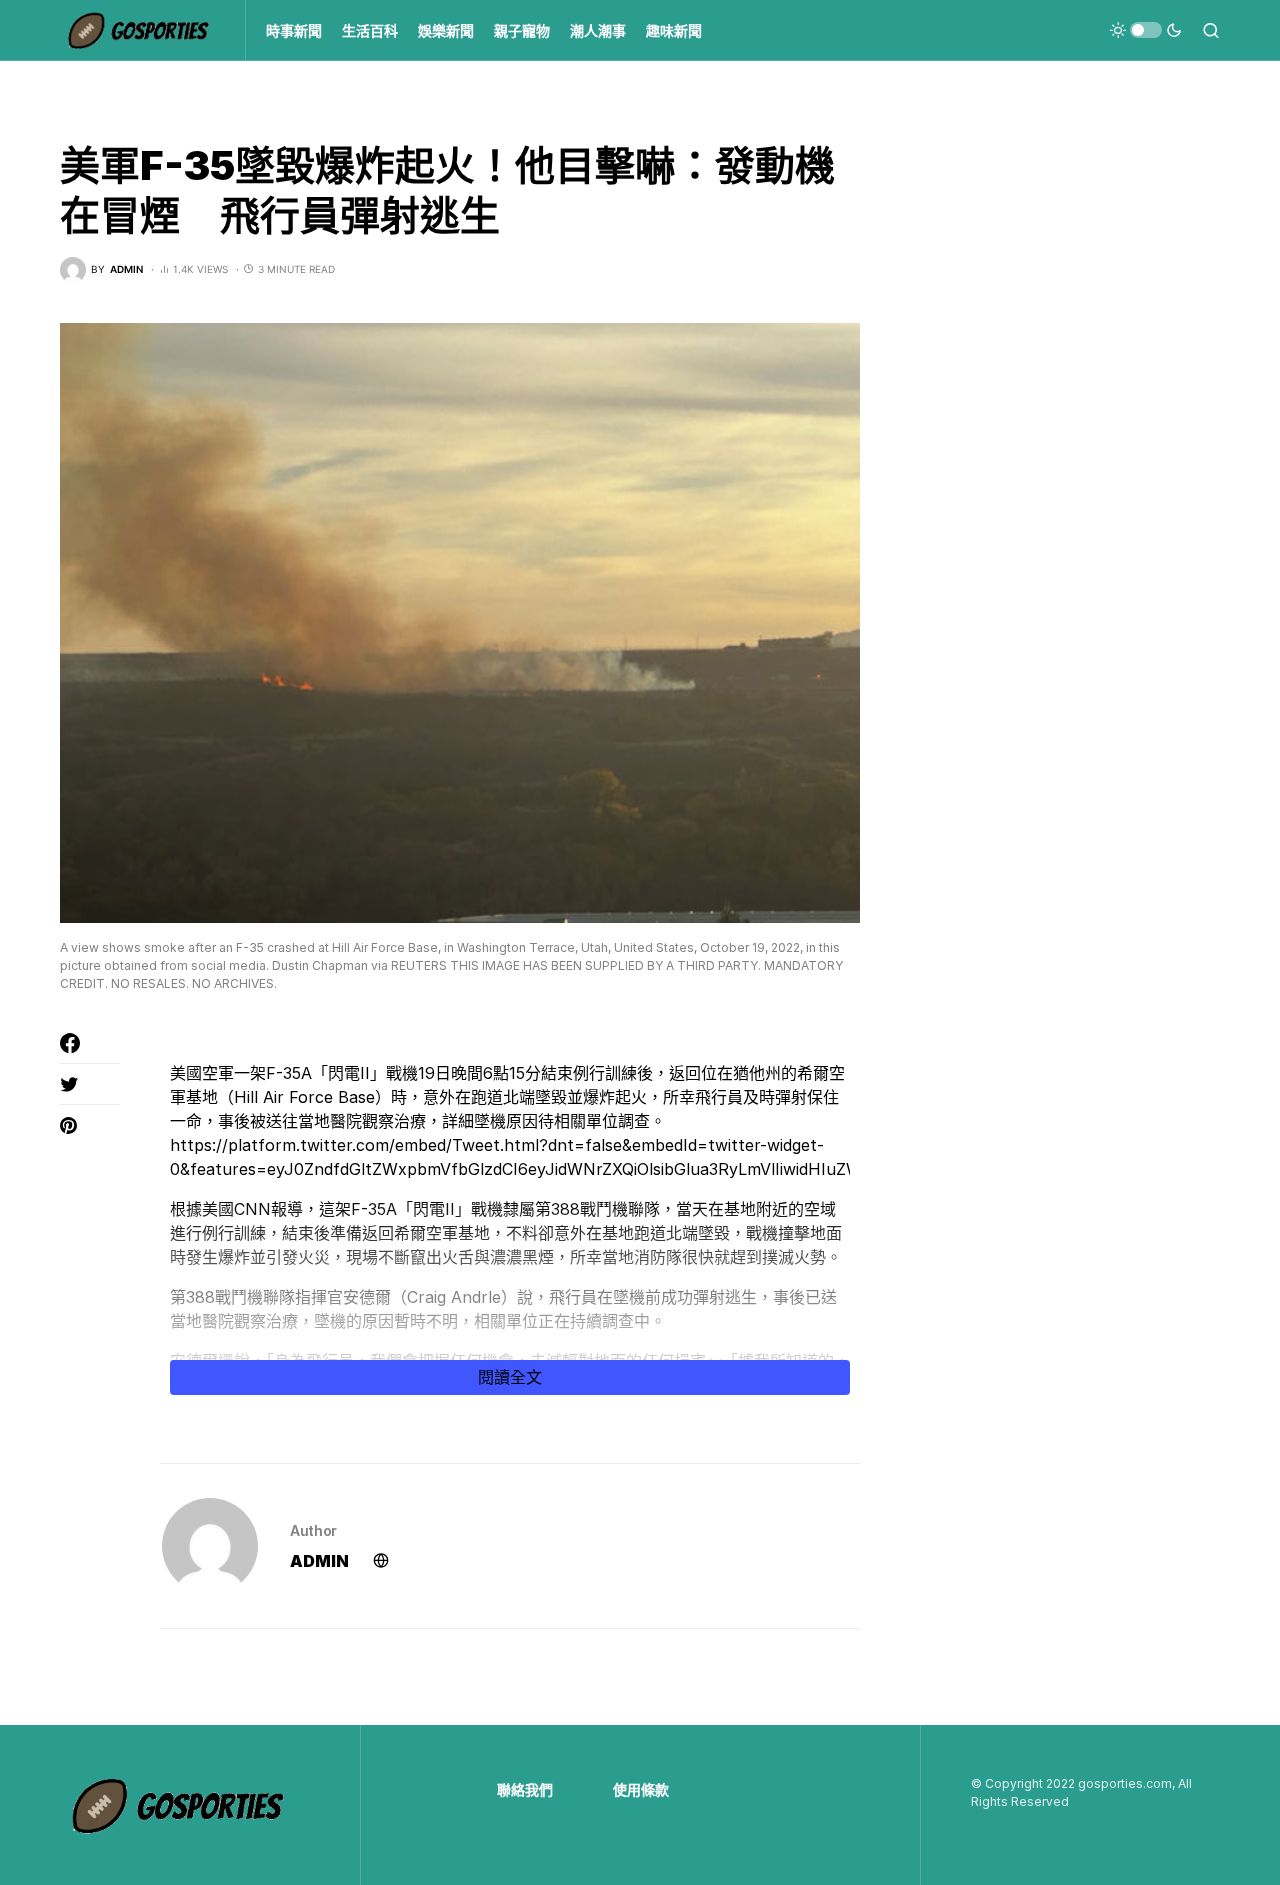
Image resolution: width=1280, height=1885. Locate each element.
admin (319, 1561)
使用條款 (641, 1789)
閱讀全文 (510, 1377)
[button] (1146, 30)
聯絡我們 (525, 1789)
